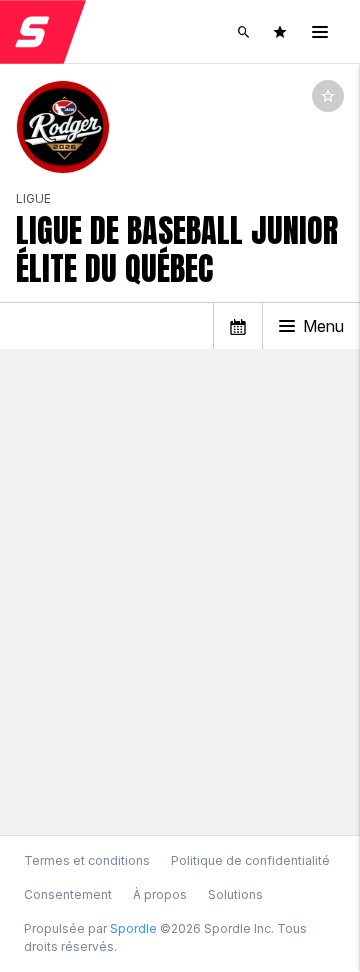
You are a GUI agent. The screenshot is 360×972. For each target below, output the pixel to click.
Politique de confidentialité (250, 860)
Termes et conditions (87, 860)
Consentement (68, 895)
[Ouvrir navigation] (320, 32)
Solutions (235, 894)
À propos (160, 894)
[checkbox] (328, 96)
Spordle (133, 928)
